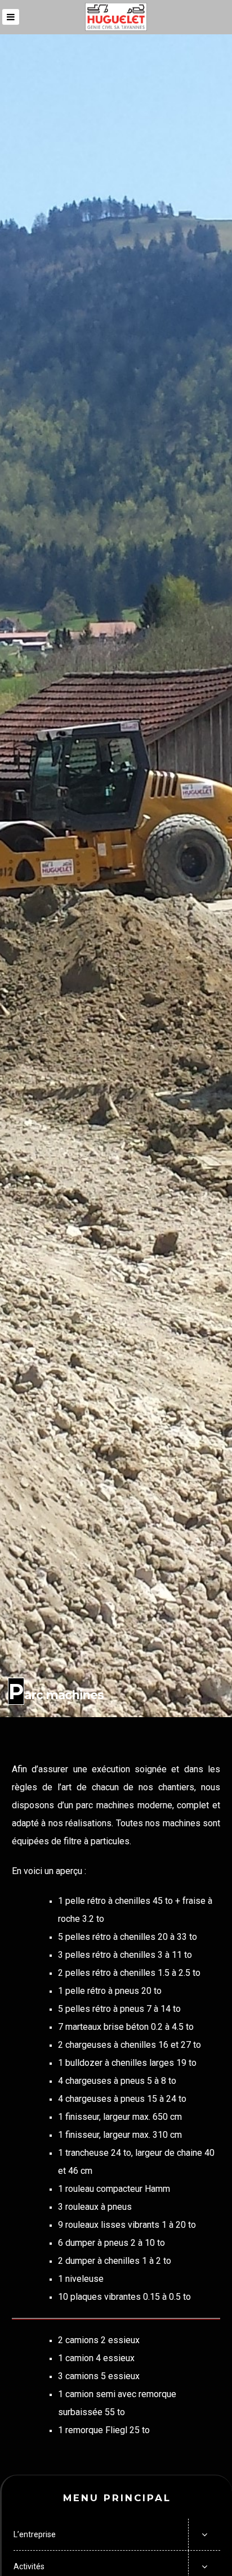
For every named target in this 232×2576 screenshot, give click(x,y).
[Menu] (11, 17)
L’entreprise (35, 2534)
